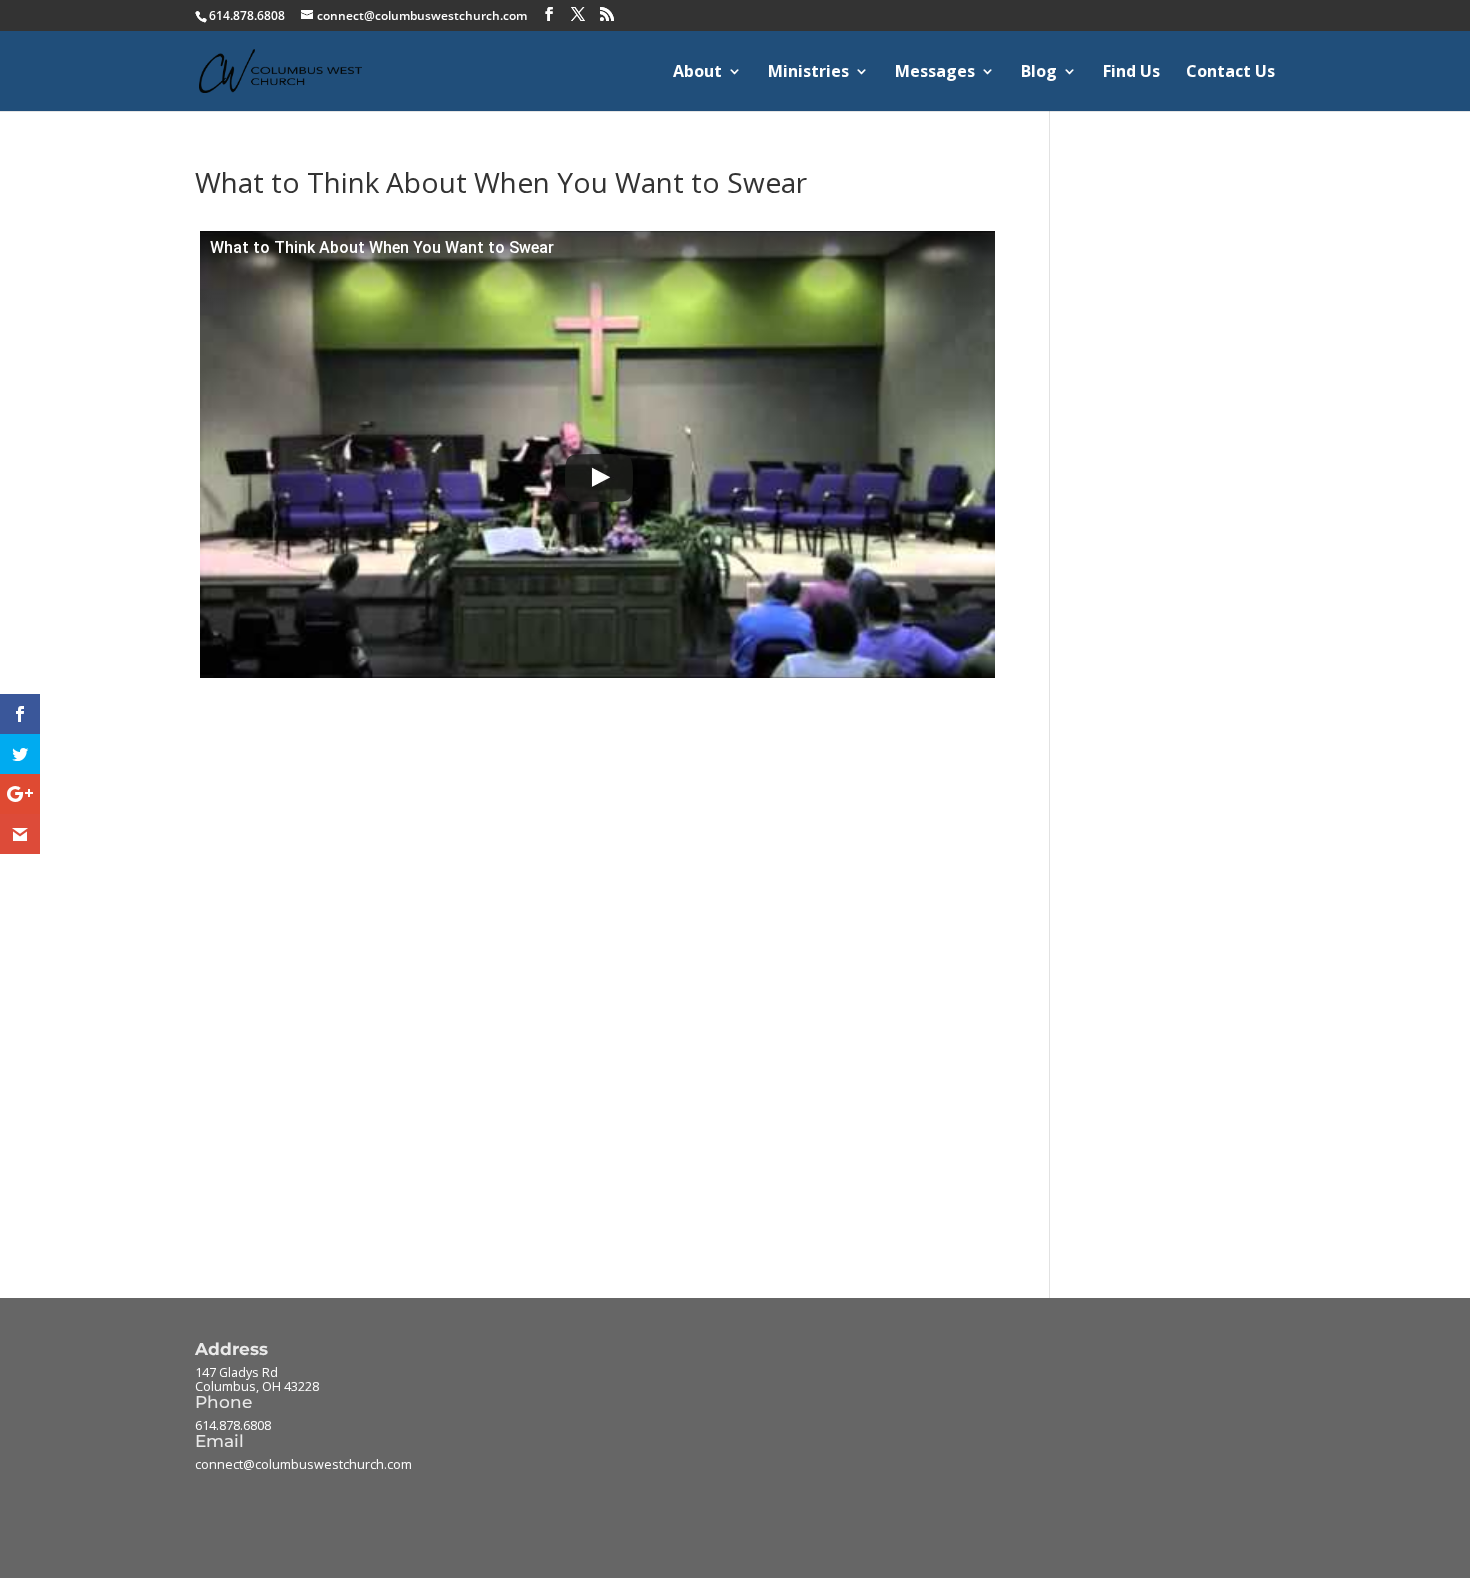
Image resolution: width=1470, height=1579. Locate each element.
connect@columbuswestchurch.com (303, 1464)
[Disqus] (592, 933)
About (697, 73)
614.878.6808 (233, 1425)
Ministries (808, 73)
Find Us (1131, 73)
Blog (1039, 73)
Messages (935, 73)
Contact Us (1230, 73)
